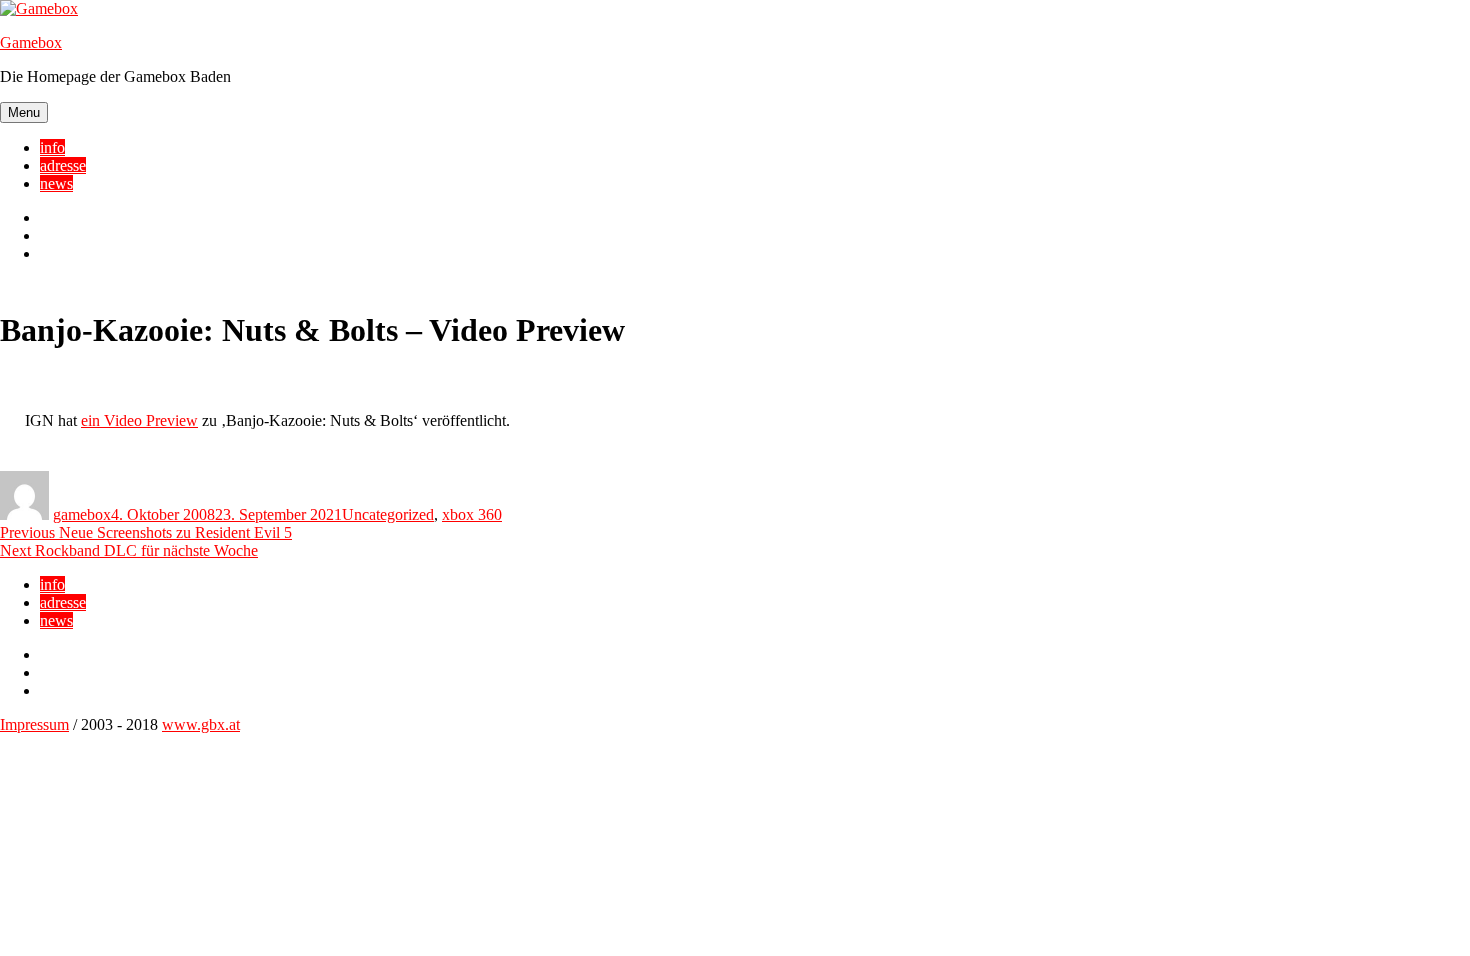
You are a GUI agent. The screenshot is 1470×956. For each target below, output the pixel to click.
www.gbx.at (201, 724)
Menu (24, 112)
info (52, 147)
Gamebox (31, 42)
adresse (63, 165)
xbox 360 (472, 514)
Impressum (34, 724)
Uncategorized (388, 514)
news (56, 183)
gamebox (82, 514)
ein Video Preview (139, 420)
